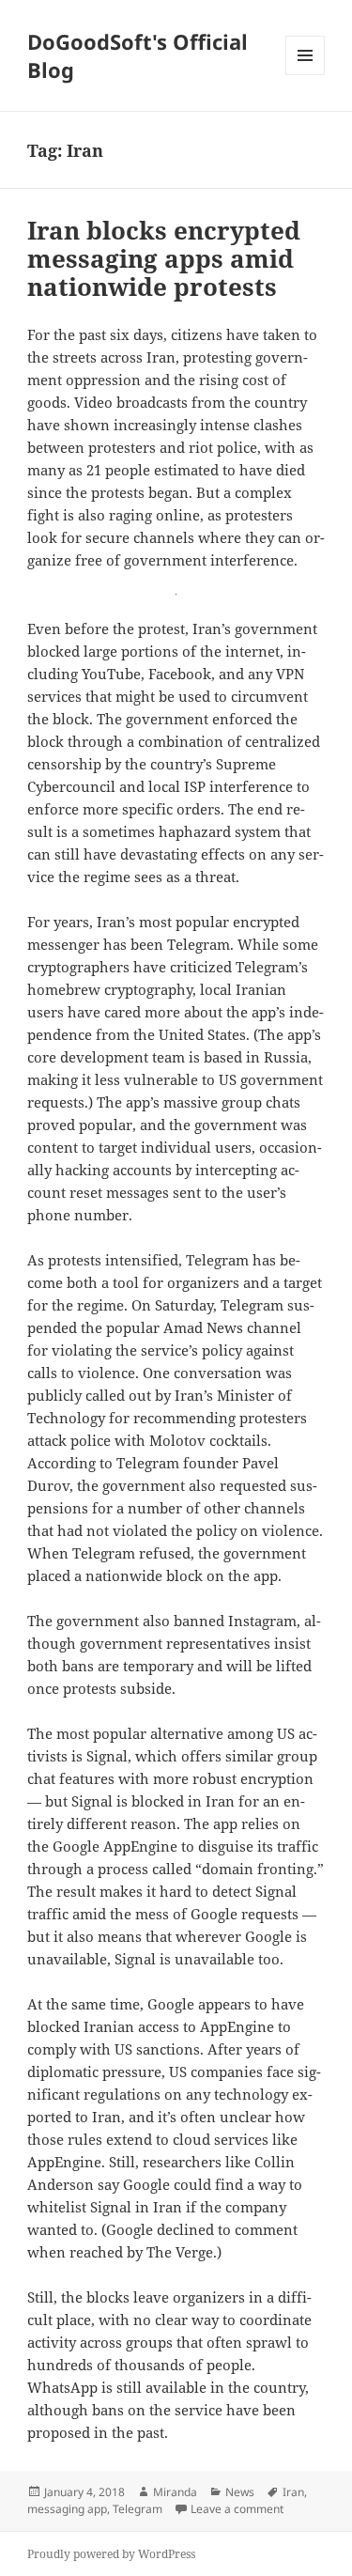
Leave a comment (237, 2509)
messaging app (67, 2509)
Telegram (138, 2509)
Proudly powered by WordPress (111, 2554)
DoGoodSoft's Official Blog (138, 55)
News (240, 2492)
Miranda (175, 2492)
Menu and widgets (306, 75)
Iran (293, 2492)
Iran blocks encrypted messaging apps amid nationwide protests (164, 258)
